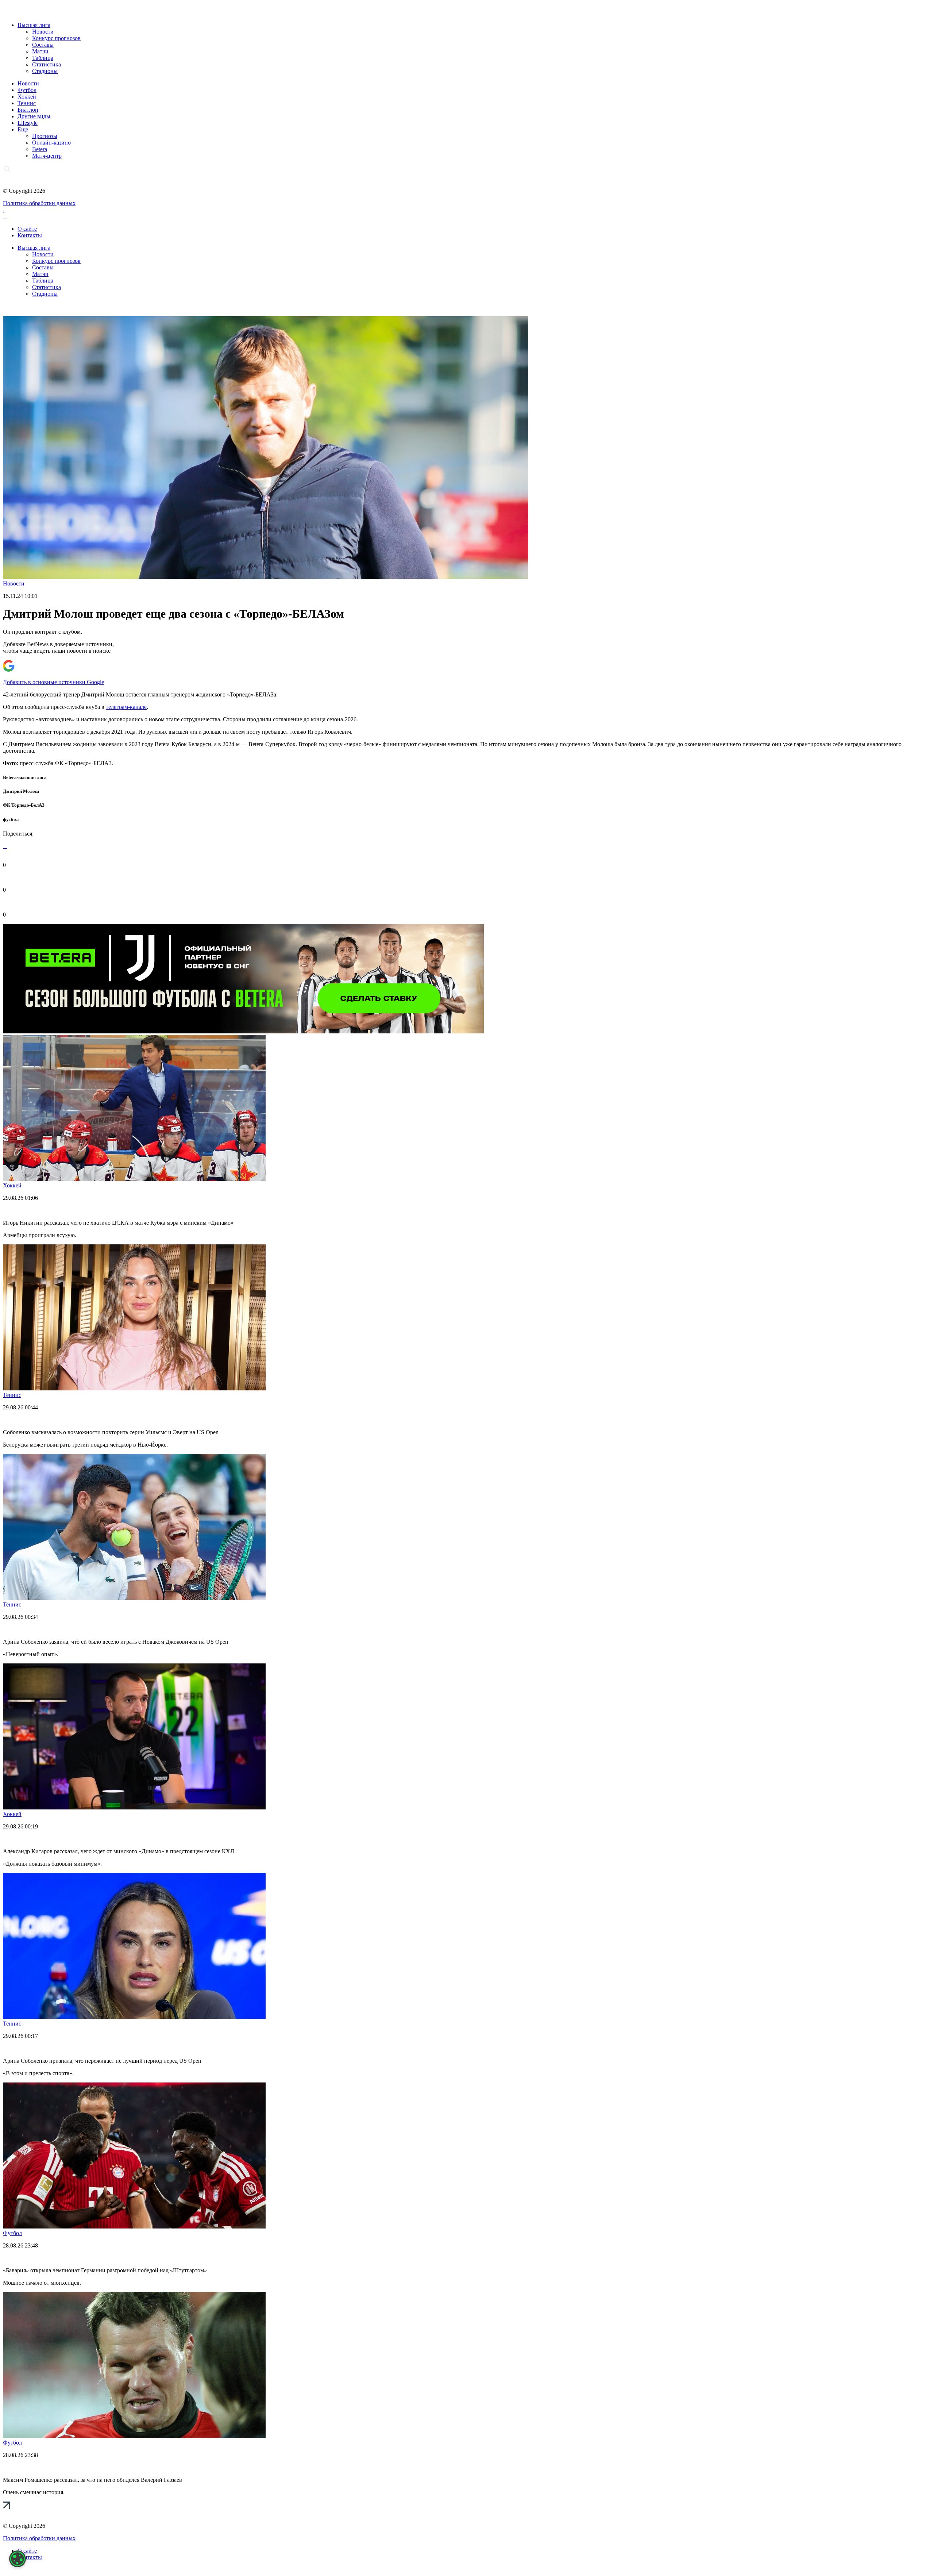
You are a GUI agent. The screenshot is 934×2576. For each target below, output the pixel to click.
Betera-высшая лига (25, 777)
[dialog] (18, 2559)
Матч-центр (47, 156)
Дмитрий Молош (21, 791)
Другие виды (34, 116)
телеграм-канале (126, 707)
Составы (43, 45)
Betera (40, 149)
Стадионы (45, 71)
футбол (11, 819)
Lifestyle (28, 123)
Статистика (47, 64)
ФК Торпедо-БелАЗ (24, 805)
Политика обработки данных (39, 203)
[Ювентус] (243, 1031)
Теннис (27, 103)
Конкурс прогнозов (56, 38)
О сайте (27, 229)
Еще (23, 129)
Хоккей (27, 97)
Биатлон (28, 110)
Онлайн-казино (51, 143)
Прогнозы (45, 136)
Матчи (40, 51)
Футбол (27, 90)
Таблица (43, 58)
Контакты (30, 235)
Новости (43, 32)
